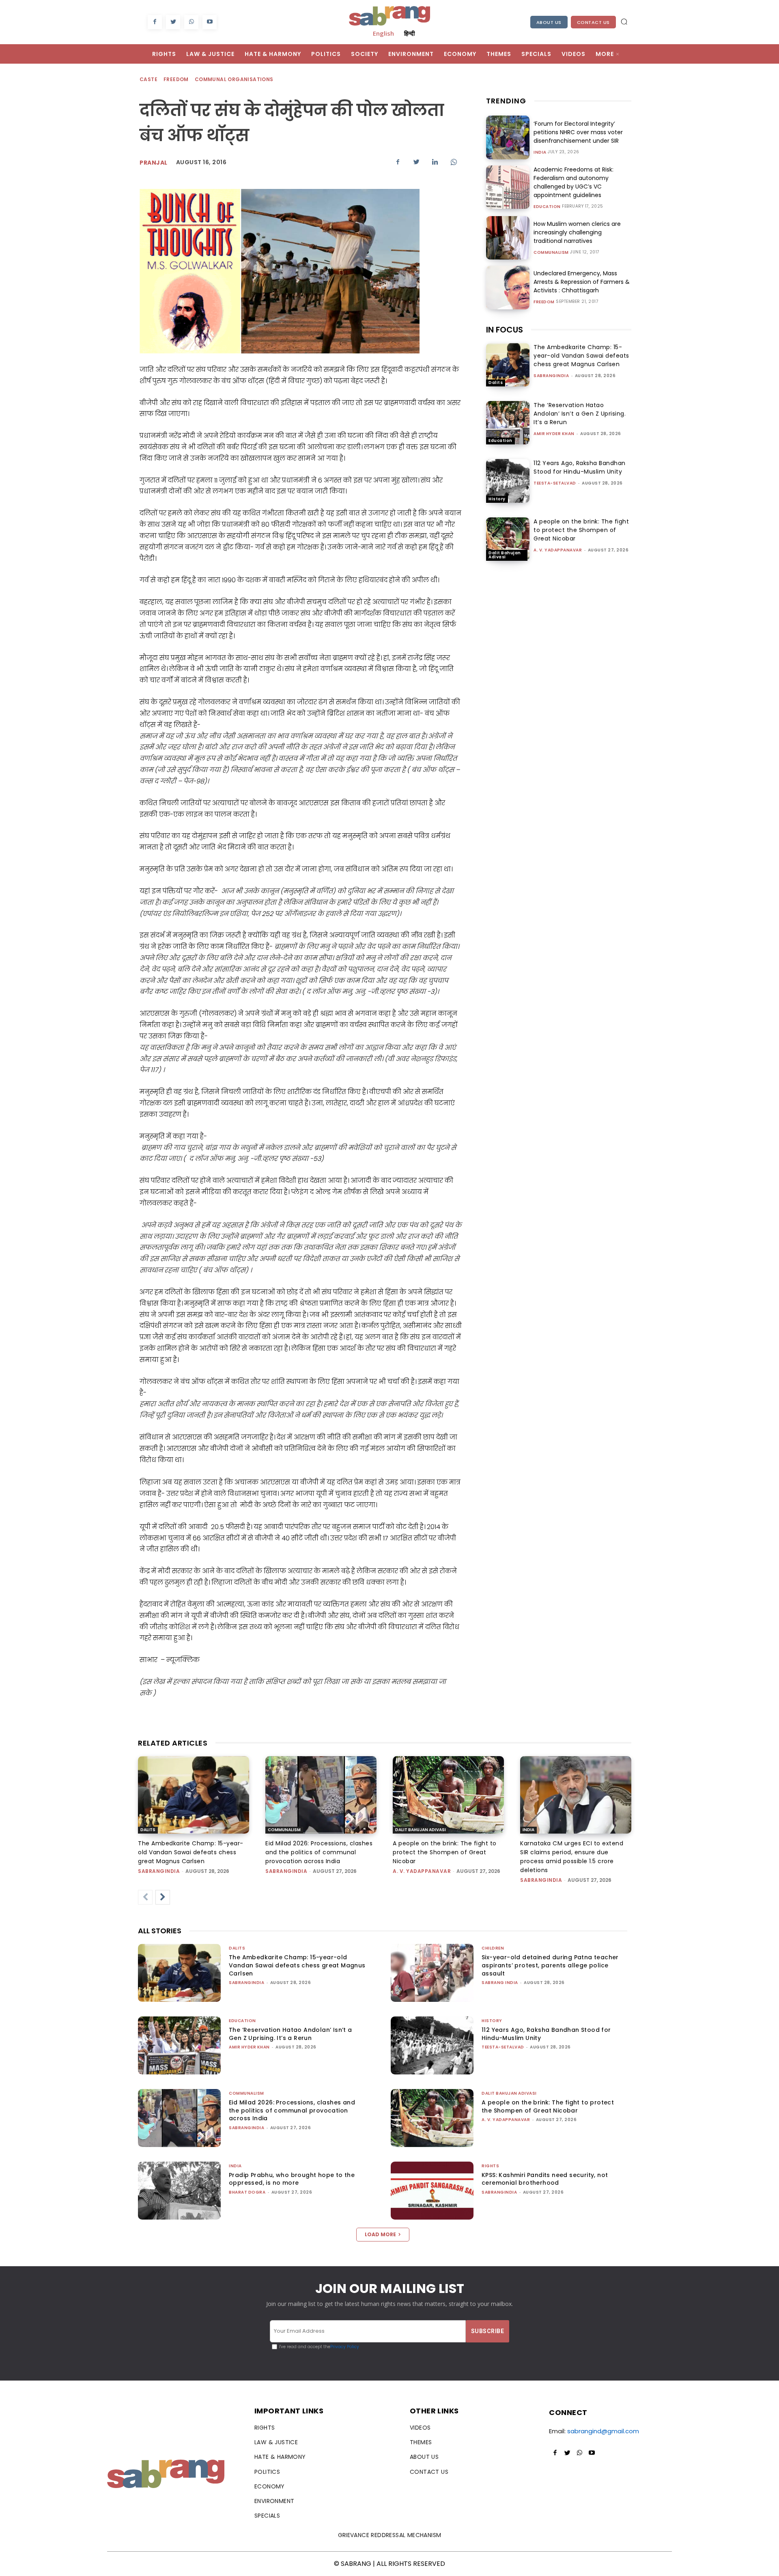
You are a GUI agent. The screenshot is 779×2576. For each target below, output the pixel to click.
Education (547, 207)
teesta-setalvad (555, 483)
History (497, 499)
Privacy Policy (345, 2347)
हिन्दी (409, 33)
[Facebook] (155, 22)
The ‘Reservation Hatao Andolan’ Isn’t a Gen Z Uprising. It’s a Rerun (580, 414)
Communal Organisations (234, 79)
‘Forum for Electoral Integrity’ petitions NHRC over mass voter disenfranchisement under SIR (578, 132)
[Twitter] (173, 22)
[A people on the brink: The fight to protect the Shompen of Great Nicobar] (508, 539)
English (383, 33)
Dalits (496, 383)
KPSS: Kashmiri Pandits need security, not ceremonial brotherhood (545, 2179)
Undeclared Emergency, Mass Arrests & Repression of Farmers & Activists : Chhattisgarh (582, 282)
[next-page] (163, 1897)
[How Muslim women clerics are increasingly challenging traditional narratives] (508, 238)
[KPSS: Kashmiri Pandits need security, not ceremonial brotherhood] (432, 2191)
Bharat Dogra (247, 2192)
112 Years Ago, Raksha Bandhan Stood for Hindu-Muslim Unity (580, 467)
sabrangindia (551, 376)
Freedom (176, 79)
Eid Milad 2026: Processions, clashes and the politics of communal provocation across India (319, 1852)
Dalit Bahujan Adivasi (505, 555)
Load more (380, 2234)
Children (493, 1948)
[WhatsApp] (191, 22)
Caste (148, 79)
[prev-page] (145, 1897)
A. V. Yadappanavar (558, 550)
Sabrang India (500, 1983)
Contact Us (593, 22)
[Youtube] (210, 22)
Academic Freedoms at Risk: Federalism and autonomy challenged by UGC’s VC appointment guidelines (573, 182)
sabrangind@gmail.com (603, 2431)
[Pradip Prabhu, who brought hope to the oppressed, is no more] (179, 2191)
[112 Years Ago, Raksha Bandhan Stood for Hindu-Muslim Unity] (508, 481)
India (540, 152)
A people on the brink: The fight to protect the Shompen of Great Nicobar (581, 530)
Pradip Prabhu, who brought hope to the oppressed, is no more (292, 2179)
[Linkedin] (435, 162)
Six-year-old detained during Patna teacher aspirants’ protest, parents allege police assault (550, 1965)
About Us (549, 22)
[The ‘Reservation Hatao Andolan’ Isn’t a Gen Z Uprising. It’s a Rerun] (508, 423)
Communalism (551, 253)
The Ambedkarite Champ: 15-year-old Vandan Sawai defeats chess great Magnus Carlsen (581, 356)
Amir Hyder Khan (554, 434)
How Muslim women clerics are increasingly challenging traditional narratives (577, 232)
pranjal (154, 163)
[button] (624, 21)
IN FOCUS (505, 330)
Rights (490, 2166)
